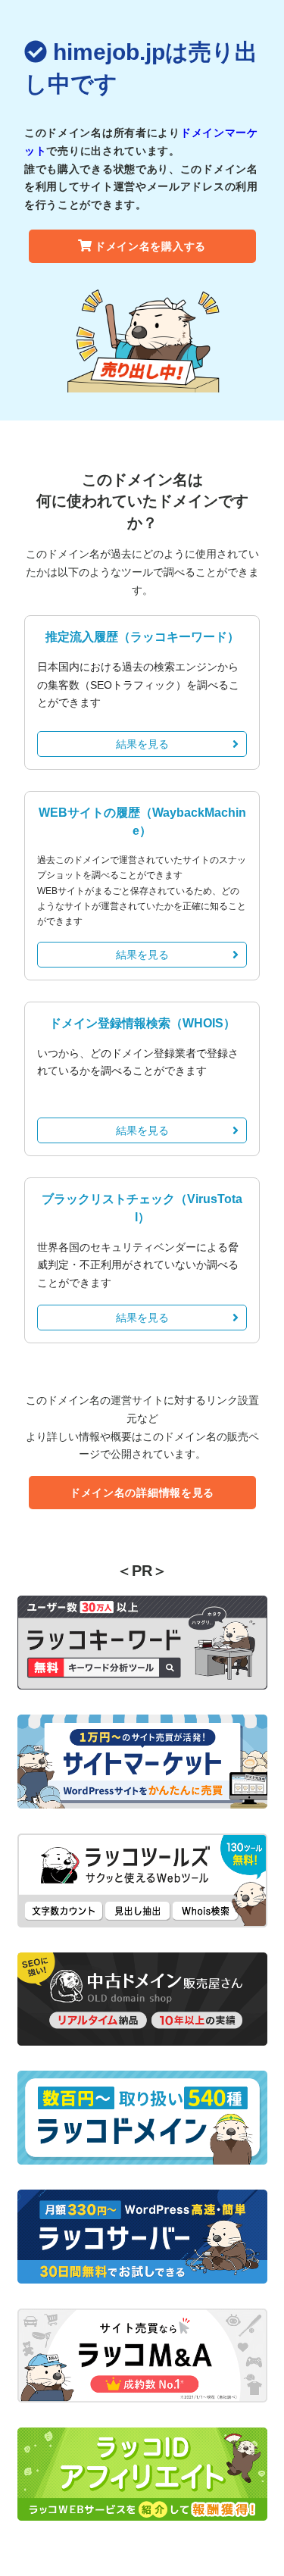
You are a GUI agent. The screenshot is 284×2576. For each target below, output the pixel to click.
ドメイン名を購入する (150, 246)
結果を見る (142, 744)
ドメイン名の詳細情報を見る (142, 1493)
